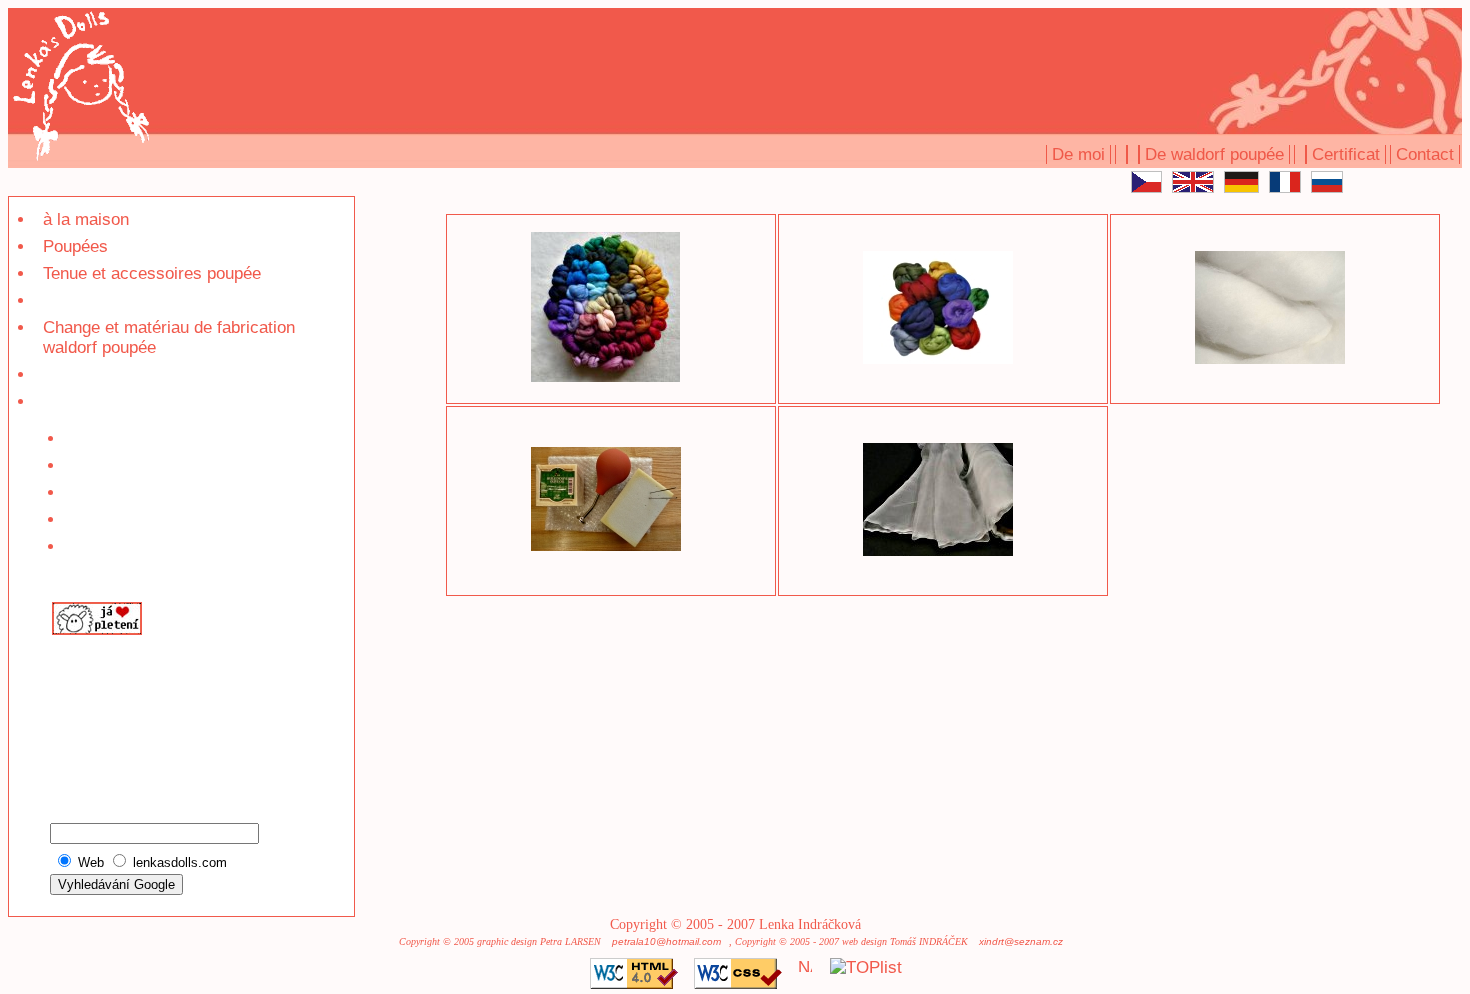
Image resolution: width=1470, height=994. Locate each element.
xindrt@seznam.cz (1021, 941)
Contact (1425, 154)
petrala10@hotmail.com (666, 941)
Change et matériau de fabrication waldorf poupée (169, 337)
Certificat (1346, 154)
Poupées (75, 246)
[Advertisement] (109, 708)
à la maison (86, 219)
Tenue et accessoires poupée (152, 273)
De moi (1078, 154)
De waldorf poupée (1214, 154)
